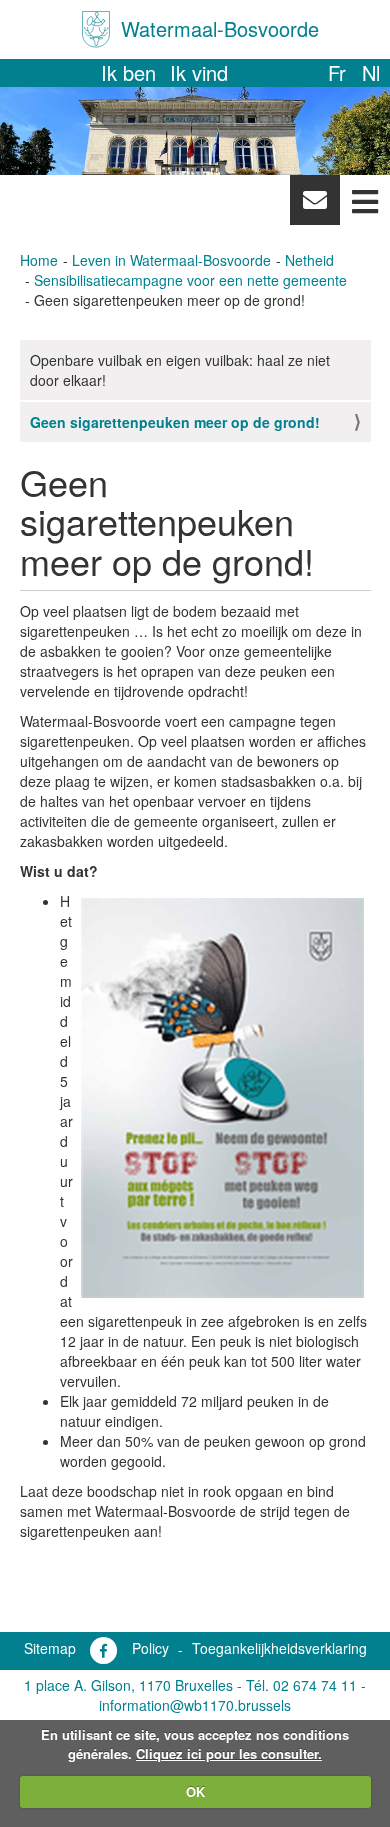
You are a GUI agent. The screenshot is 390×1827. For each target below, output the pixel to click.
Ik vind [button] (199, 72)
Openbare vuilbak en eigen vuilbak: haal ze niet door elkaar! (180, 370)
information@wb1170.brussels (195, 1705)
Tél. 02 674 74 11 (301, 1685)
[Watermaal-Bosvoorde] (96, 29)
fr (337, 72)
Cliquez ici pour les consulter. (229, 1753)
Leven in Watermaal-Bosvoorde (171, 260)
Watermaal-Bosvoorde (220, 28)
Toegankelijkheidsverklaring (279, 1648)
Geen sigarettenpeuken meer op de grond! (175, 422)
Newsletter (314, 205)
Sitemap (50, 1648)
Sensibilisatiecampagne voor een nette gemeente (190, 280)
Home (39, 260)
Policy (150, 1648)
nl (371, 72)
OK (195, 1791)
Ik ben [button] (128, 72)
